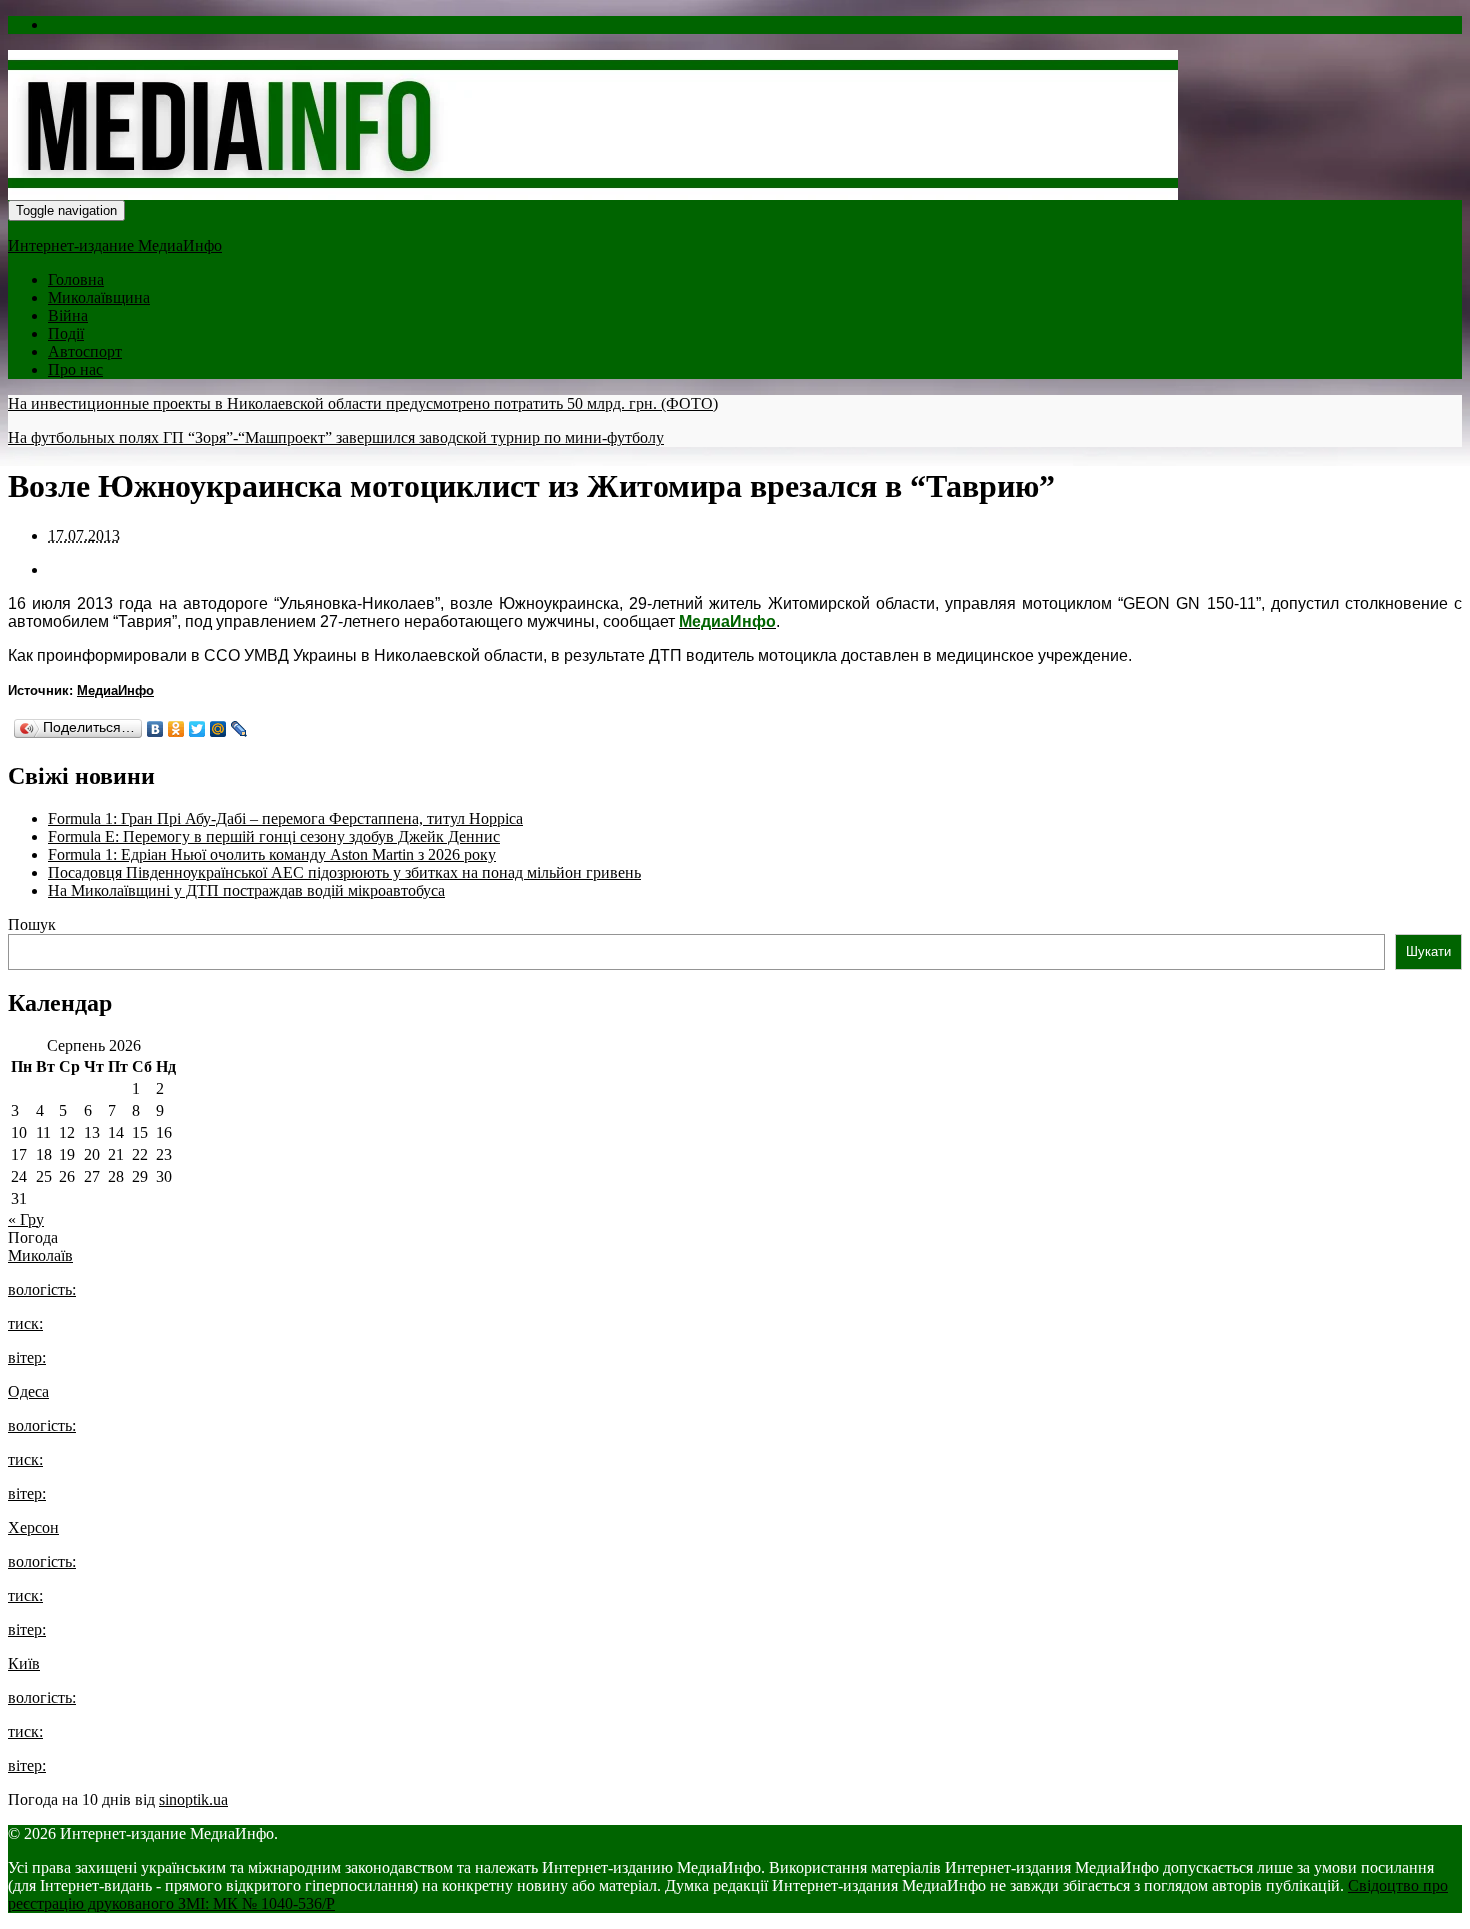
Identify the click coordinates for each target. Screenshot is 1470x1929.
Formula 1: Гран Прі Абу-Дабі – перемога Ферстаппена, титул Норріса (285, 818)
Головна (76, 279)
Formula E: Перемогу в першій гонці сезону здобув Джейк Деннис (274, 836)
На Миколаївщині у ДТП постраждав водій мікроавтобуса (246, 890)
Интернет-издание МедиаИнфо (115, 245)
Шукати (1428, 951)
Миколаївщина (99, 297)
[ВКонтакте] (155, 729)
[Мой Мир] (218, 729)
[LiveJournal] (239, 729)
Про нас (75, 369)
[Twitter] (197, 729)
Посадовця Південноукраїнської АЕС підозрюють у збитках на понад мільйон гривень (344, 872)
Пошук (32, 924)
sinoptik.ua (193, 1799)
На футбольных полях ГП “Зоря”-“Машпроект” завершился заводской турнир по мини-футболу (336, 437)
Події (66, 333)
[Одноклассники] (176, 729)
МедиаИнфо (115, 690)
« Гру (26, 1219)
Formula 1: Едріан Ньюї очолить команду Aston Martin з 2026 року (272, 854)
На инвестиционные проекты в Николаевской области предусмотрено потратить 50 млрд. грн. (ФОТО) (363, 403)
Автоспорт (85, 351)
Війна (68, 315)
